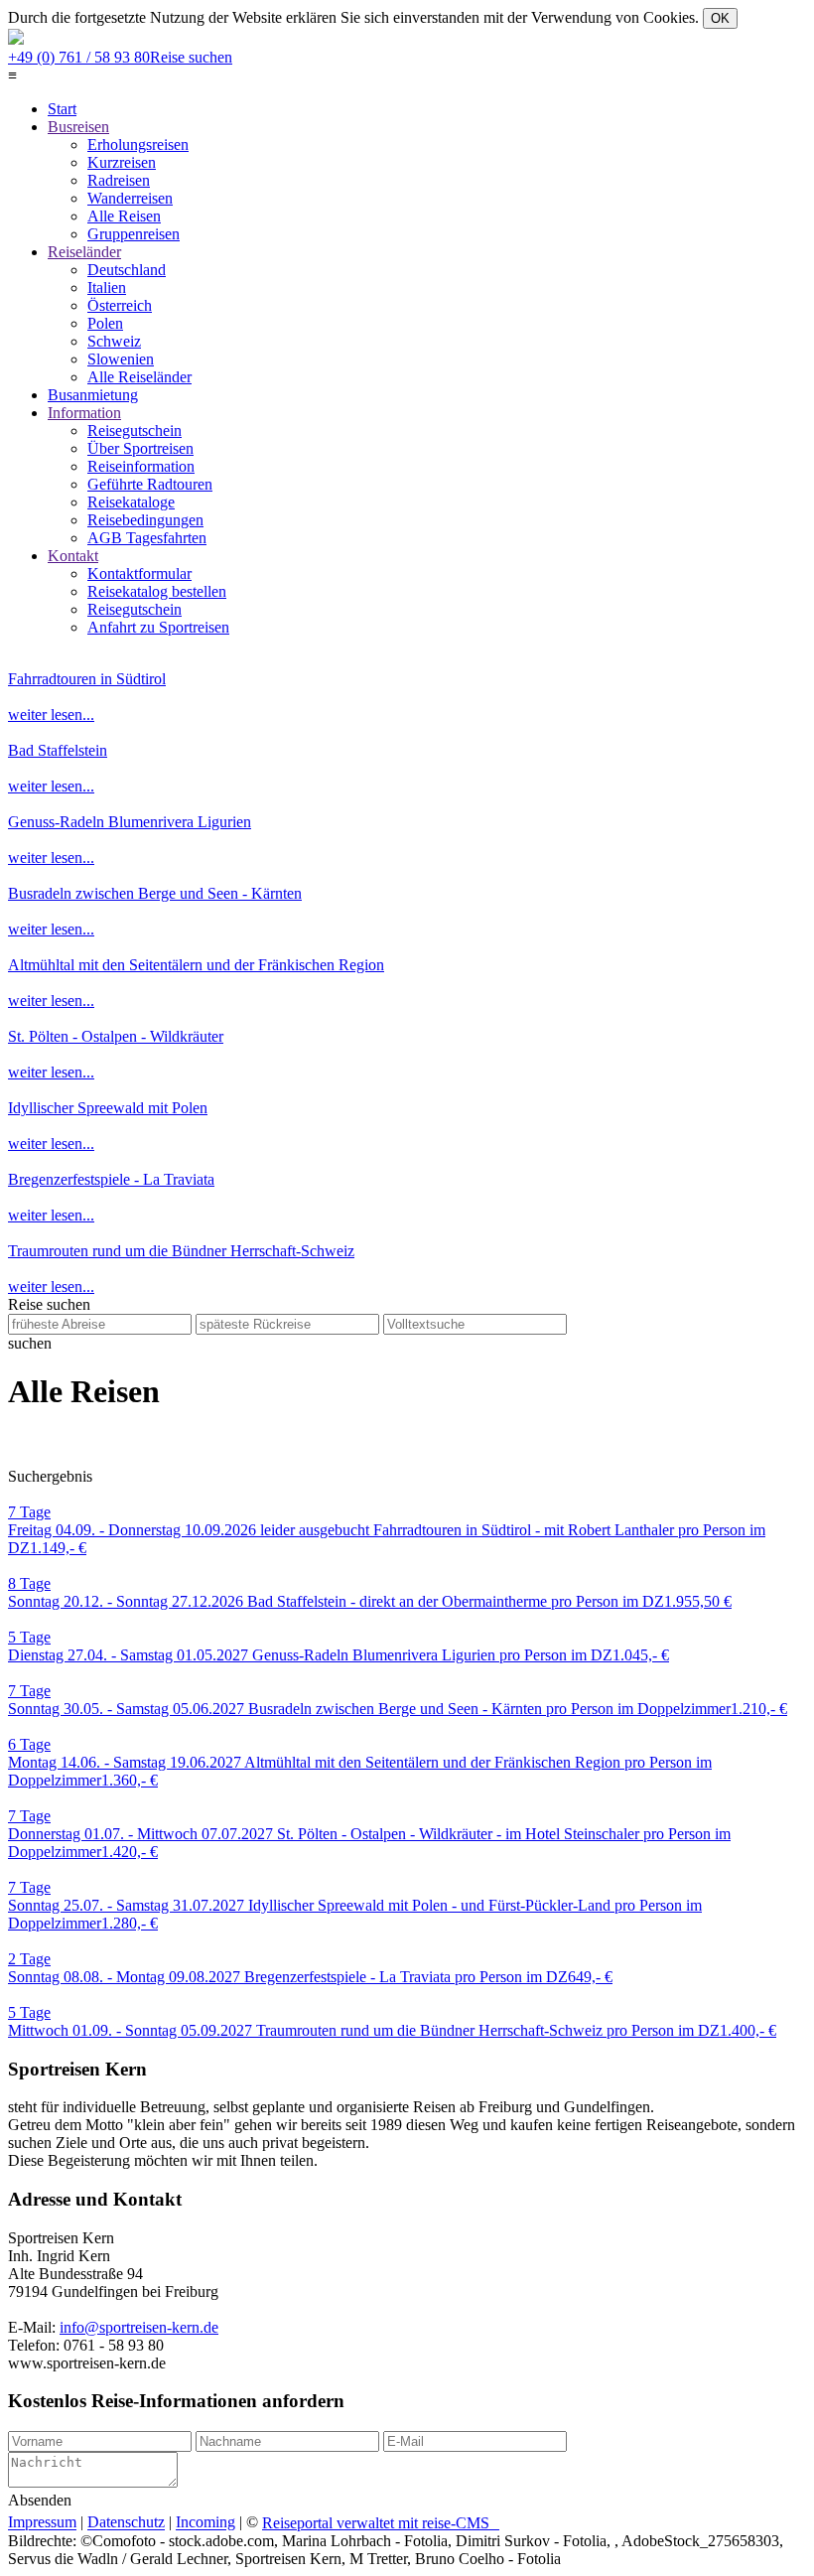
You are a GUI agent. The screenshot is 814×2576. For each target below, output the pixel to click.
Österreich (120, 305)
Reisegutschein (135, 430)
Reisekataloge (131, 502)
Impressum (42, 2523)
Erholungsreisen (138, 144)
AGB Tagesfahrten (147, 538)
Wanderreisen (130, 198)
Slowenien (121, 359)
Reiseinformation (141, 466)
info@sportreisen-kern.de (139, 2327)
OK (720, 18)
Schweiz (114, 341)
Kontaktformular (139, 573)
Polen (105, 323)
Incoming (205, 2523)
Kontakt (73, 556)
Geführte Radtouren (150, 484)
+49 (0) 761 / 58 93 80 (120, 57)
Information (84, 413)
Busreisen (78, 127)
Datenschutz (126, 2523)
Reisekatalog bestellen (157, 591)
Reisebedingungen (145, 520)
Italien (107, 287)
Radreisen (119, 180)
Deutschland (127, 270)
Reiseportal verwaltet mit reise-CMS (381, 2523)
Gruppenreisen (134, 234)
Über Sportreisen (140, 448)
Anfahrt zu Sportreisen (158, 627)
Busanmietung (93, 395)
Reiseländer (84, 252)
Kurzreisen (122, 162)
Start (62, 109)
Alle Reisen (124, 216)
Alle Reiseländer (139, 377)
